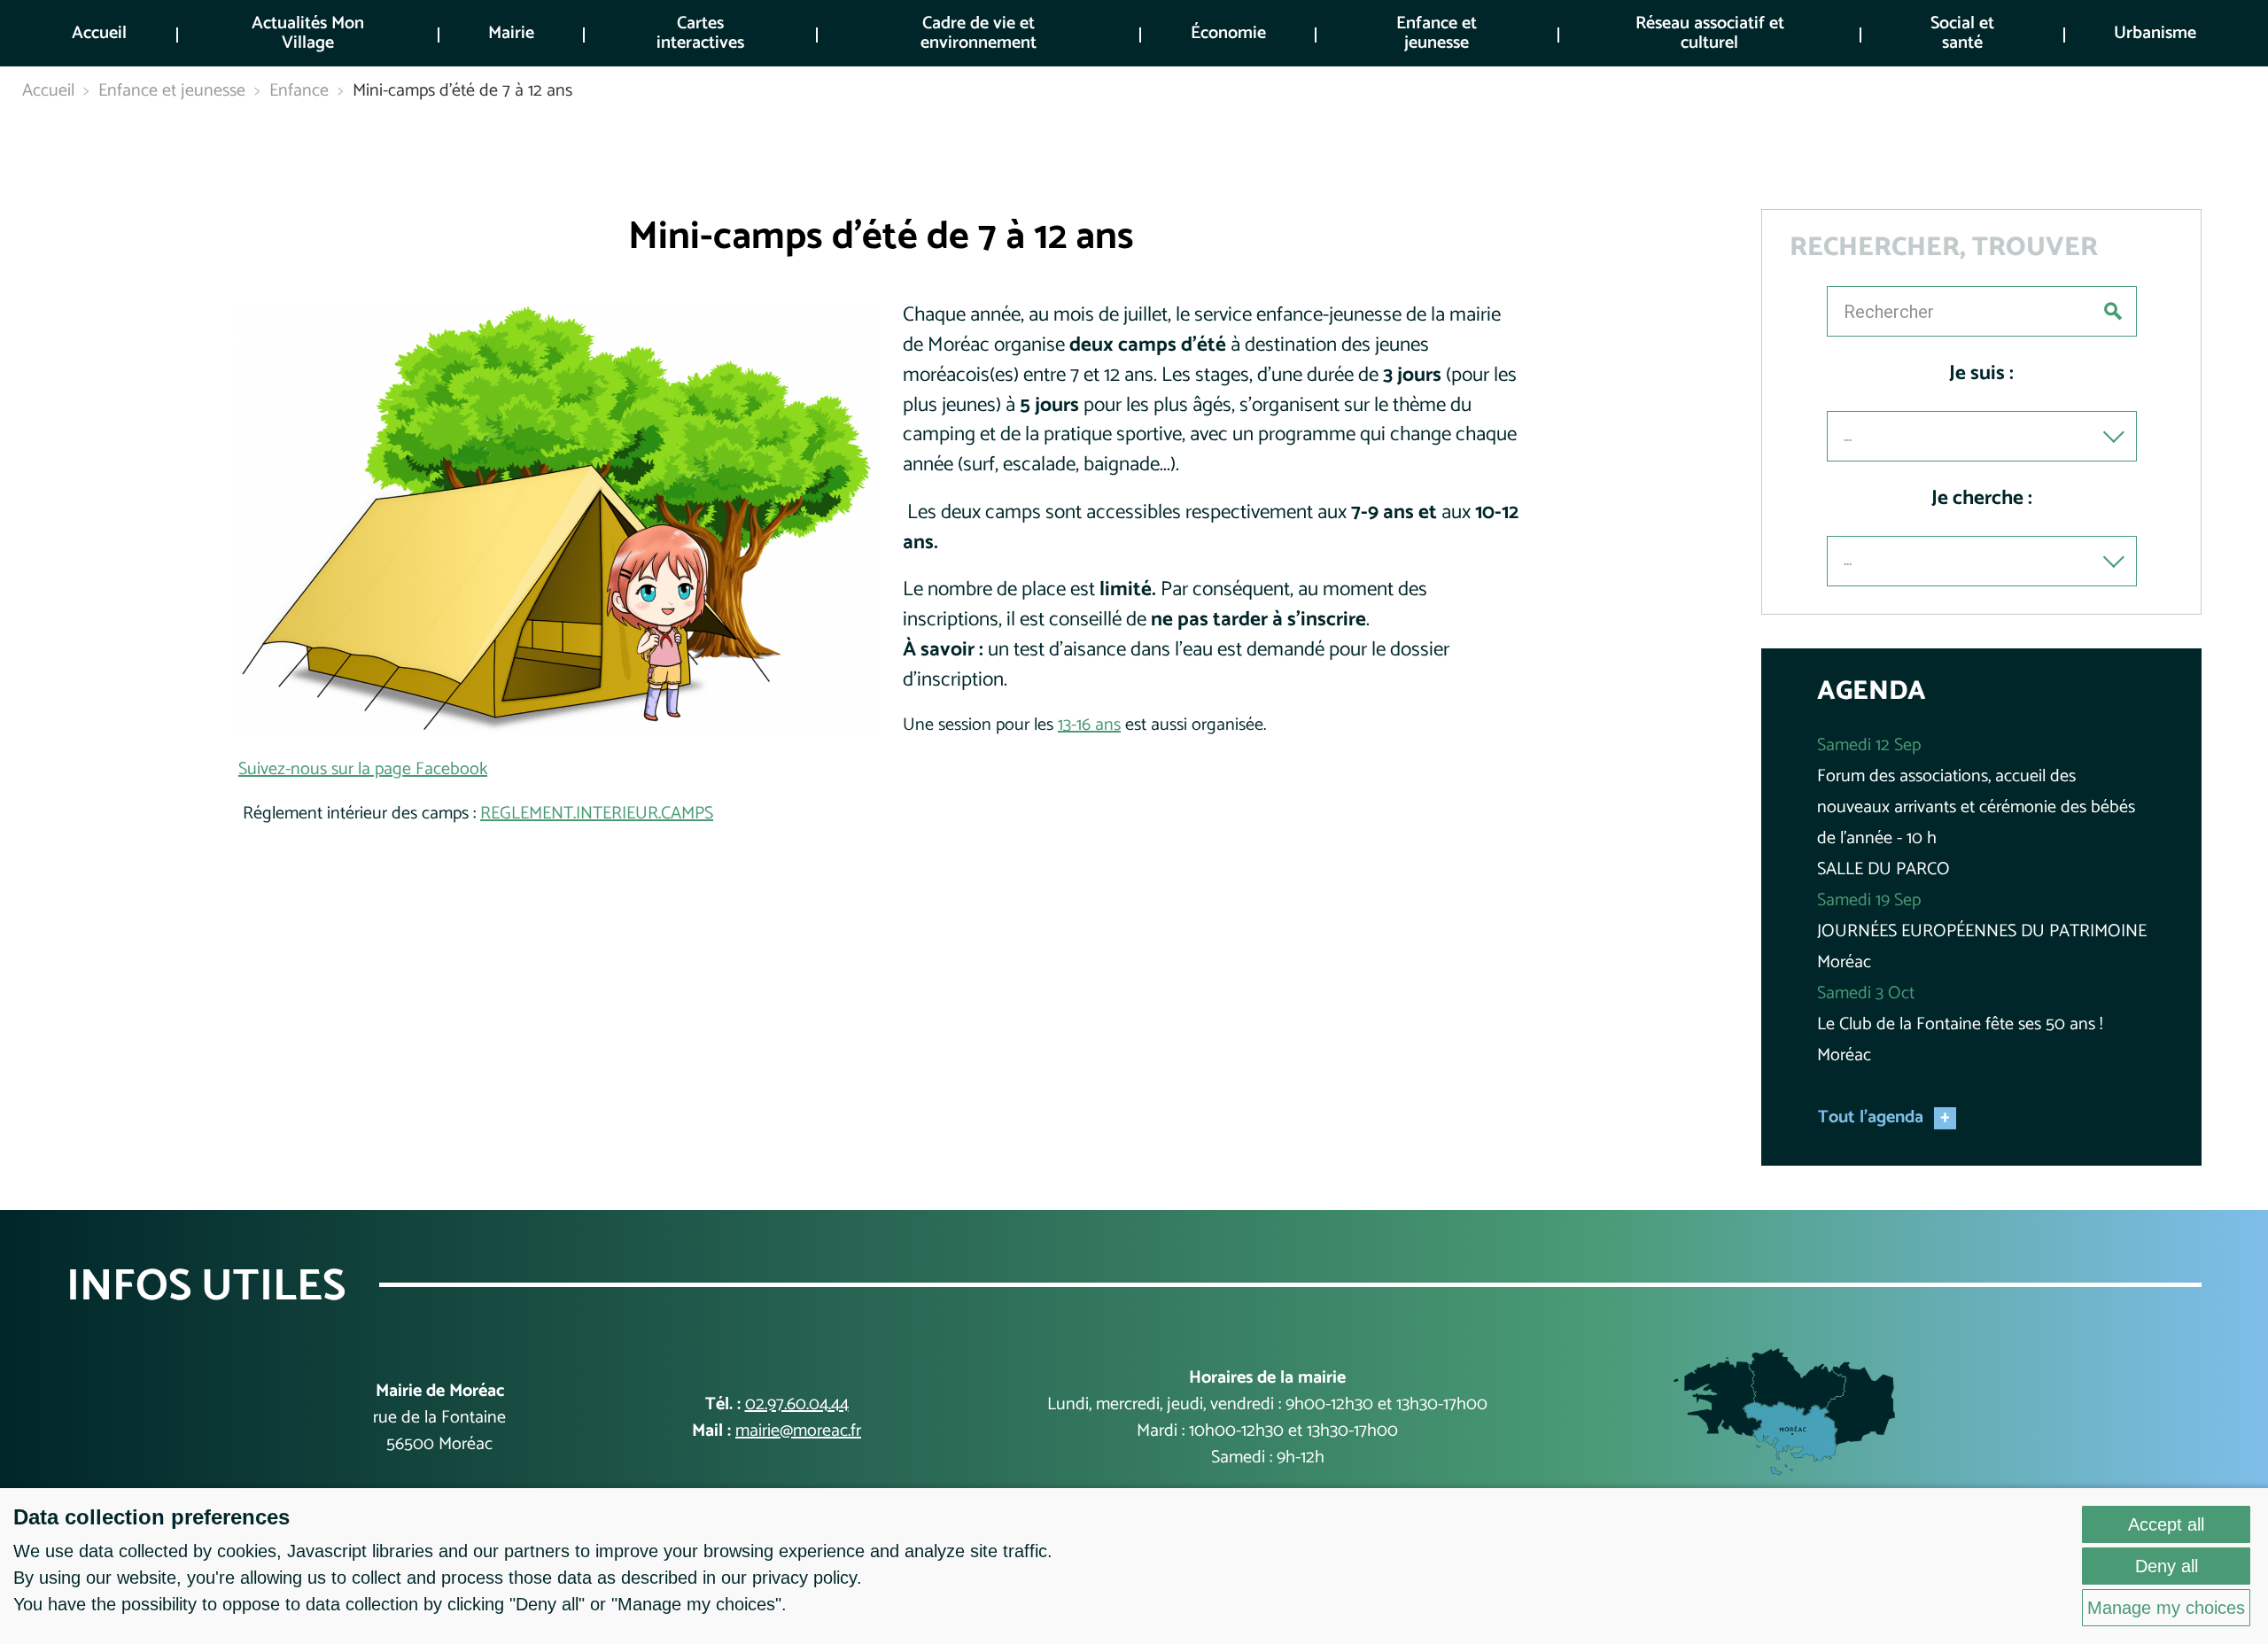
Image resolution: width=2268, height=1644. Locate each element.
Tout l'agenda (1871, 1118)
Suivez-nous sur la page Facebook (363, 769)
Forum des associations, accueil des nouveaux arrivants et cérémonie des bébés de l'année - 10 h (1976, 807)
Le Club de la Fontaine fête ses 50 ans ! (1960, 1024)
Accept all (2166, 1524)
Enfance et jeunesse (1437, 33)
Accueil (99, 33)
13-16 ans (1089, 725)
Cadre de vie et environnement (979, 33)
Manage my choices (2166, 1608)
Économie (1228, 33)
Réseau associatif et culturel (1710, 33)
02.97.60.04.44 (797, 1404)
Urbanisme (2155, 33)
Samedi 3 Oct (1866, 993)
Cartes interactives (700, 33)
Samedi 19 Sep (1869, 900)
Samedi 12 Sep (1869, 745)
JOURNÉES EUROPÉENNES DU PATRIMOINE (1982, 931)
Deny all (2167, 1566)
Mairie (511, 33)
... (1848, 436)
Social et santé (1962, 33)
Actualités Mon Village (308, 33)
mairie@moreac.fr (798, 1431)
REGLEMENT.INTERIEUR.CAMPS (597, 814)
